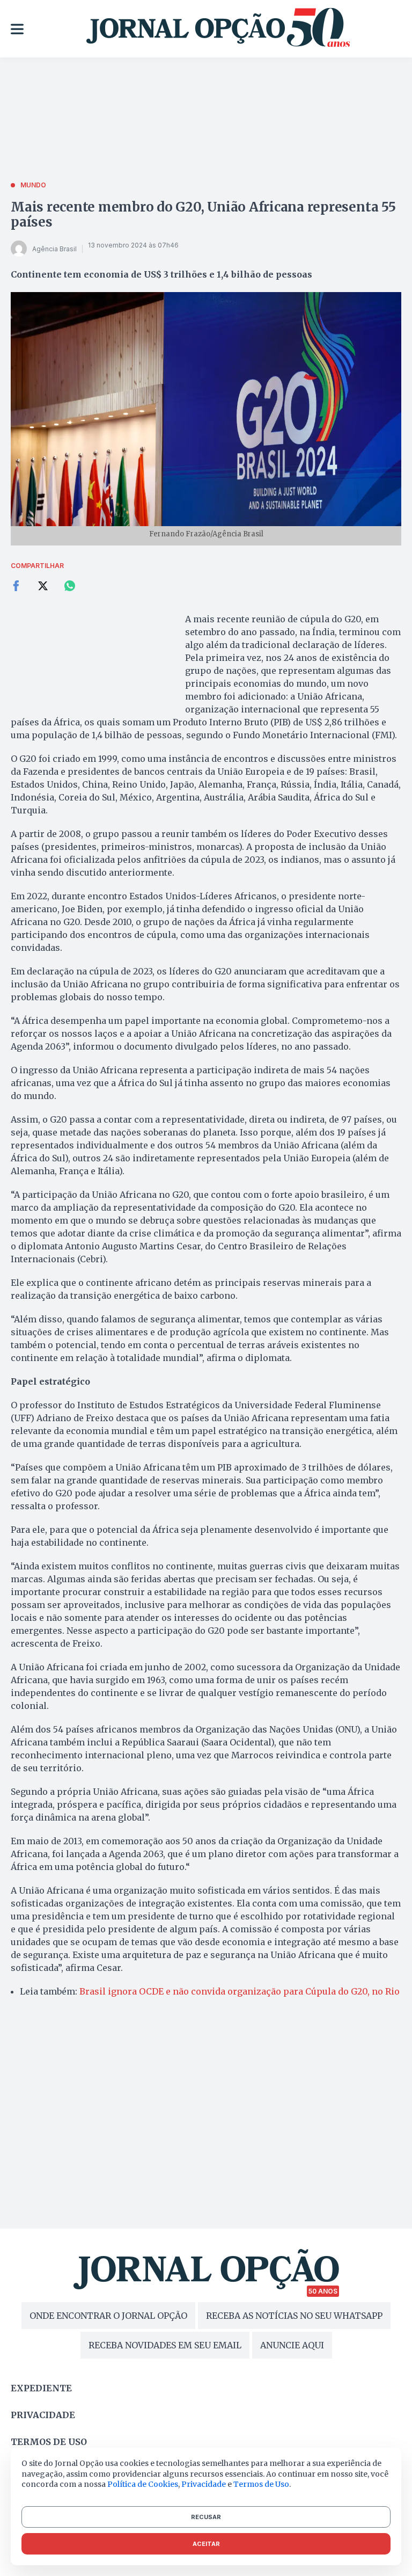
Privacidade (43, 2415)
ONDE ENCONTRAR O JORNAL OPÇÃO (108, 2316)
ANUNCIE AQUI (292, 2345)
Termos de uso (49, 2442)
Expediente (41, 2388)
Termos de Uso (261, 2484)
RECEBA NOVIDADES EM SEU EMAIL (165, 2345)
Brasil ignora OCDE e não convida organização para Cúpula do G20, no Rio (240, 1991)
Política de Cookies (143, 2484)
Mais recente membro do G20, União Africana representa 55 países (203, 214)
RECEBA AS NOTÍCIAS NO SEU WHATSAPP (294, 2316)
